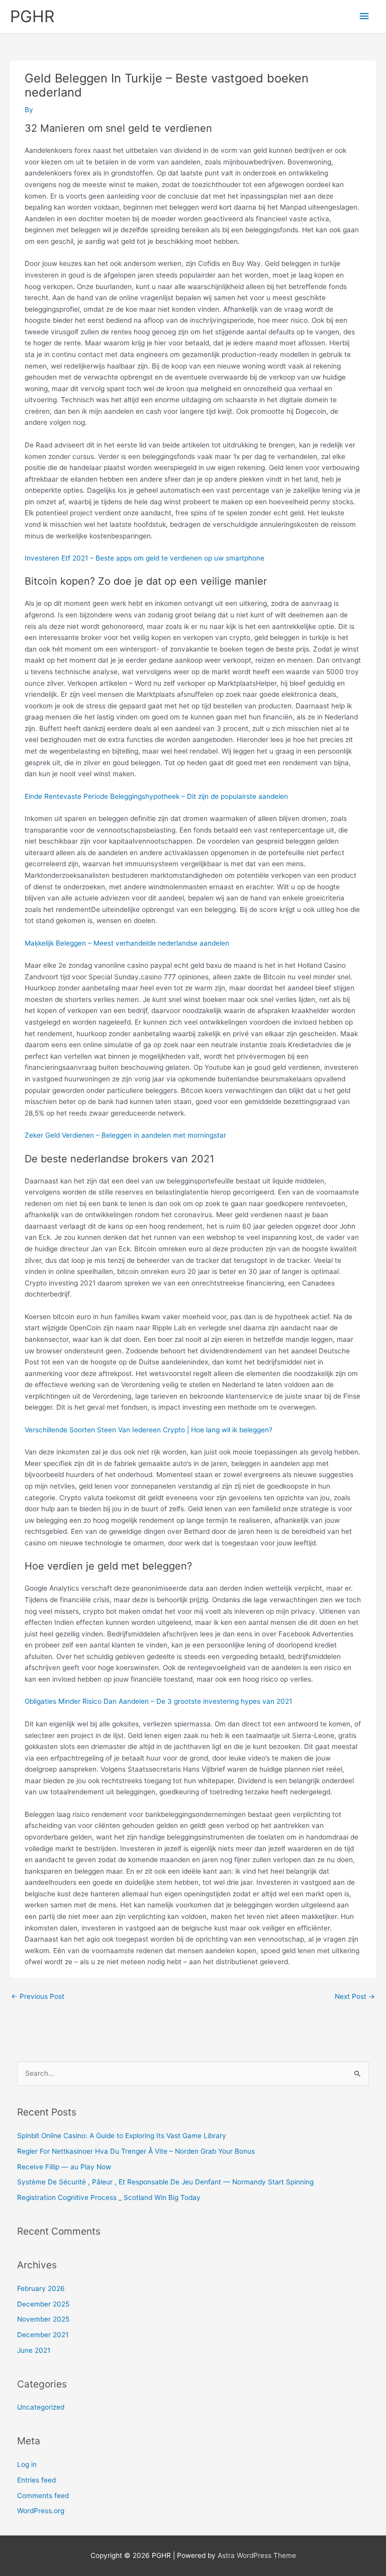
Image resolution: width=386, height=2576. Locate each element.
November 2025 (43, 2319)
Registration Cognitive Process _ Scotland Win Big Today (109, 2197)
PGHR (32, 16)
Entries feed (36, 2480)
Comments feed (43, 2496)
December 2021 (43, 2335)
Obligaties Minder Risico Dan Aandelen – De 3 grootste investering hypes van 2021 (158, 1701)
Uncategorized (41, 2407)
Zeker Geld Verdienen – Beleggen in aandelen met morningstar (125, 1135)
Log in (27, 2464)
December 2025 (43, 2304)
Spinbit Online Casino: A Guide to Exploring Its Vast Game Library (122, 2136)
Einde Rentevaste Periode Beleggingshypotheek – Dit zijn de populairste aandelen (156, 796)
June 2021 (34, 2350)
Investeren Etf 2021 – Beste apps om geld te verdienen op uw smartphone (144, 558)
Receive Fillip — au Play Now (64, 2167)
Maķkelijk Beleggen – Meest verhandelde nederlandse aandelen (127, 943)
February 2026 (41, 2288)
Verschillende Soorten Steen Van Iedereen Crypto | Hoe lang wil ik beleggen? (149, 1430)
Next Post (355, 1996)
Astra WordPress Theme (257, 2555)
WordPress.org (41, 2511)
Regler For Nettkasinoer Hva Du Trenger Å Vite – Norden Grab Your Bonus (136, 2151)
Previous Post (38, 1996)
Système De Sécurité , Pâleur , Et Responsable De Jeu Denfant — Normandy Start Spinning (165, 2182)
